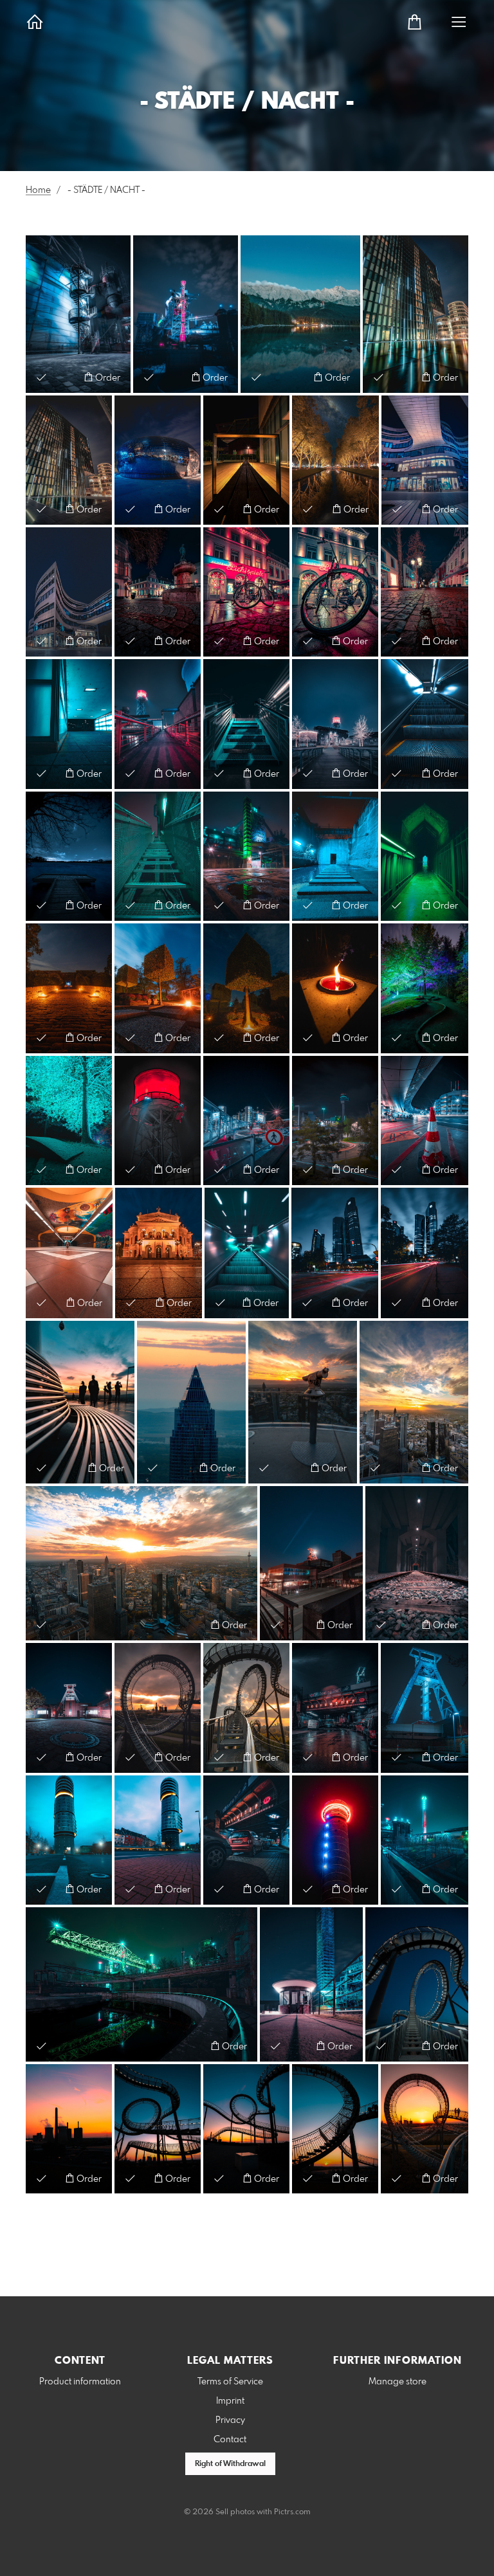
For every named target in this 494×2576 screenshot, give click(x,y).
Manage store (398, 2382)
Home (38, 190)
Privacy (230, 2420)
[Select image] (41, 377)
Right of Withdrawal (230, 2464)
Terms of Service (230, 2382)
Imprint (230, 2401)
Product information (80, 2382)
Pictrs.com (292, 2512)
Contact (230, 2440)
